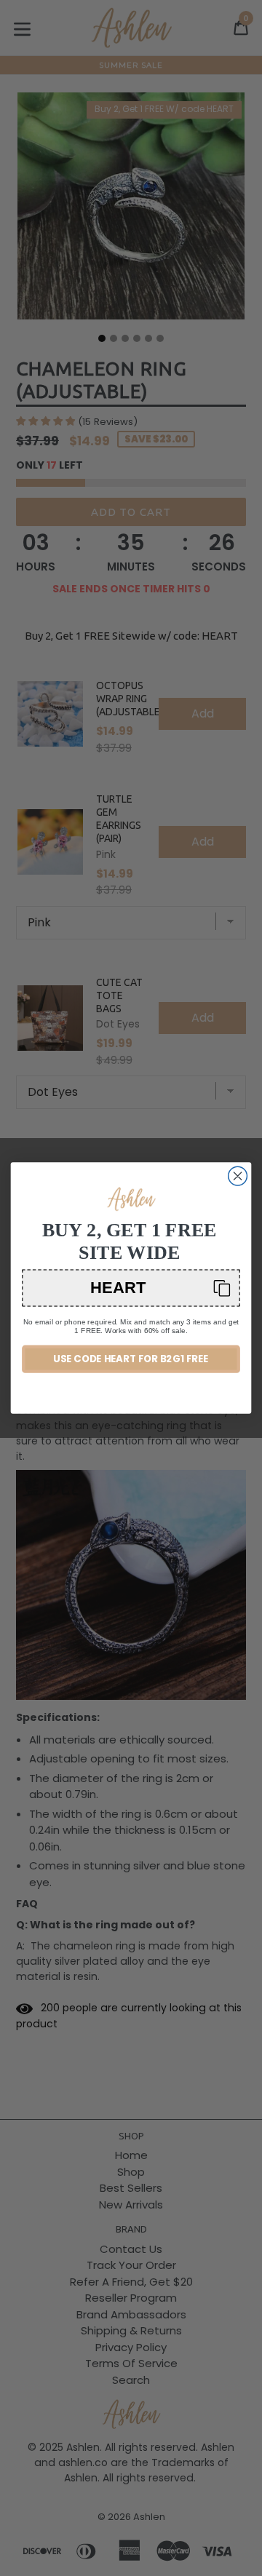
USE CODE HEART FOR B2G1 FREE (131, 1359)
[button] (131, 1288)
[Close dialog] (238, 1176)
